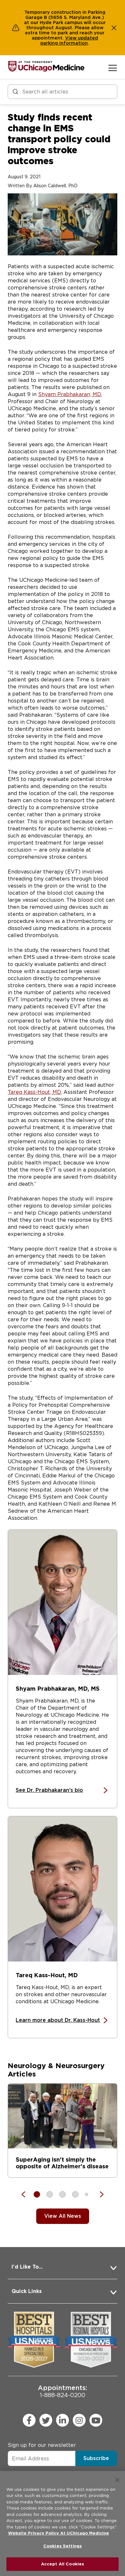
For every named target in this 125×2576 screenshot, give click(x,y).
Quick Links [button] (27, 2291)
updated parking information (69, 40)
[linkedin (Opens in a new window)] (63, 2420)
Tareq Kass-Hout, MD (34, 1092)
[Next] (98, 2194)
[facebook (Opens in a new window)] (29, 2420)
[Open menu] (113, 68)
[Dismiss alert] (114, 28)
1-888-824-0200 (63, 2391)
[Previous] (27, 2194)
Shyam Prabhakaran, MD (70, 394)
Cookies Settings (63, 2546)
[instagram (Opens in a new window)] (79, 2420)
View (71, 38)
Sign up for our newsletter (42, 2445)
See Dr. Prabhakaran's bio (49, 1790)
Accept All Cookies (63, 2564)
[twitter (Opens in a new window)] (46, 2420)
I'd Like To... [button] (27, 2267)
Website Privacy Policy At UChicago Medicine (58, 2533)
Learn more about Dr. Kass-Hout (58, 2020)
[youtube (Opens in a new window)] (96, 2420)
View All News (63, 2216)
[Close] (117, 2480)
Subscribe (96, 2458)
